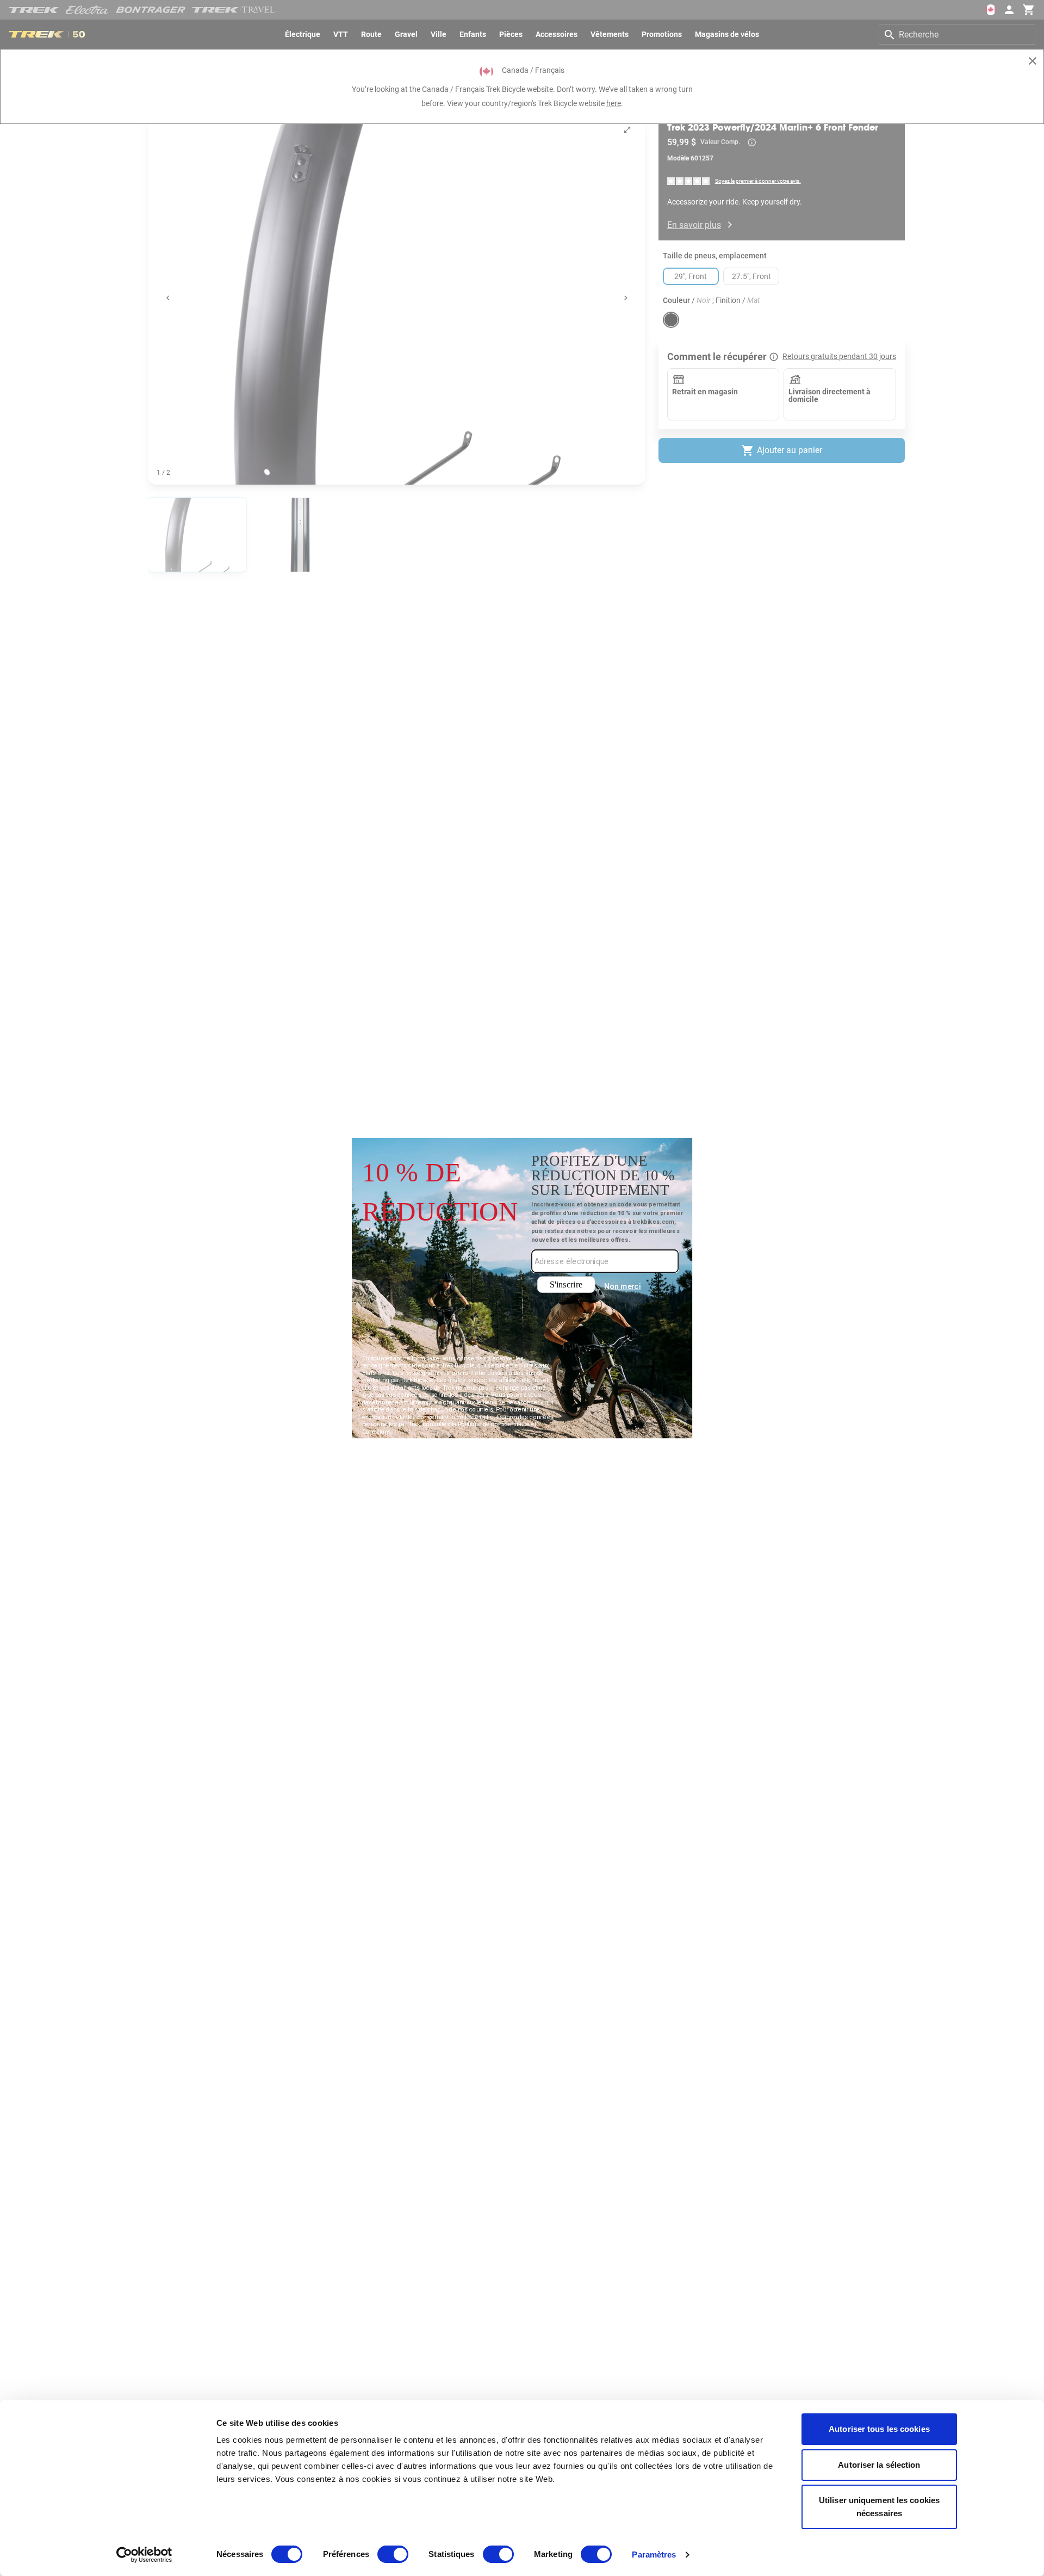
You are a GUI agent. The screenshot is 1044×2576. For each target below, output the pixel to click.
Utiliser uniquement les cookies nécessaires (879, 2507)
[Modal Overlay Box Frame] (522, 1288)
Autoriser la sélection (879, 2465)
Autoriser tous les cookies (879, 2429)
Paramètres (654, 2555)
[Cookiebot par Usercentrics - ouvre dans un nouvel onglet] (144, 2555)
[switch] (393, 2554)
